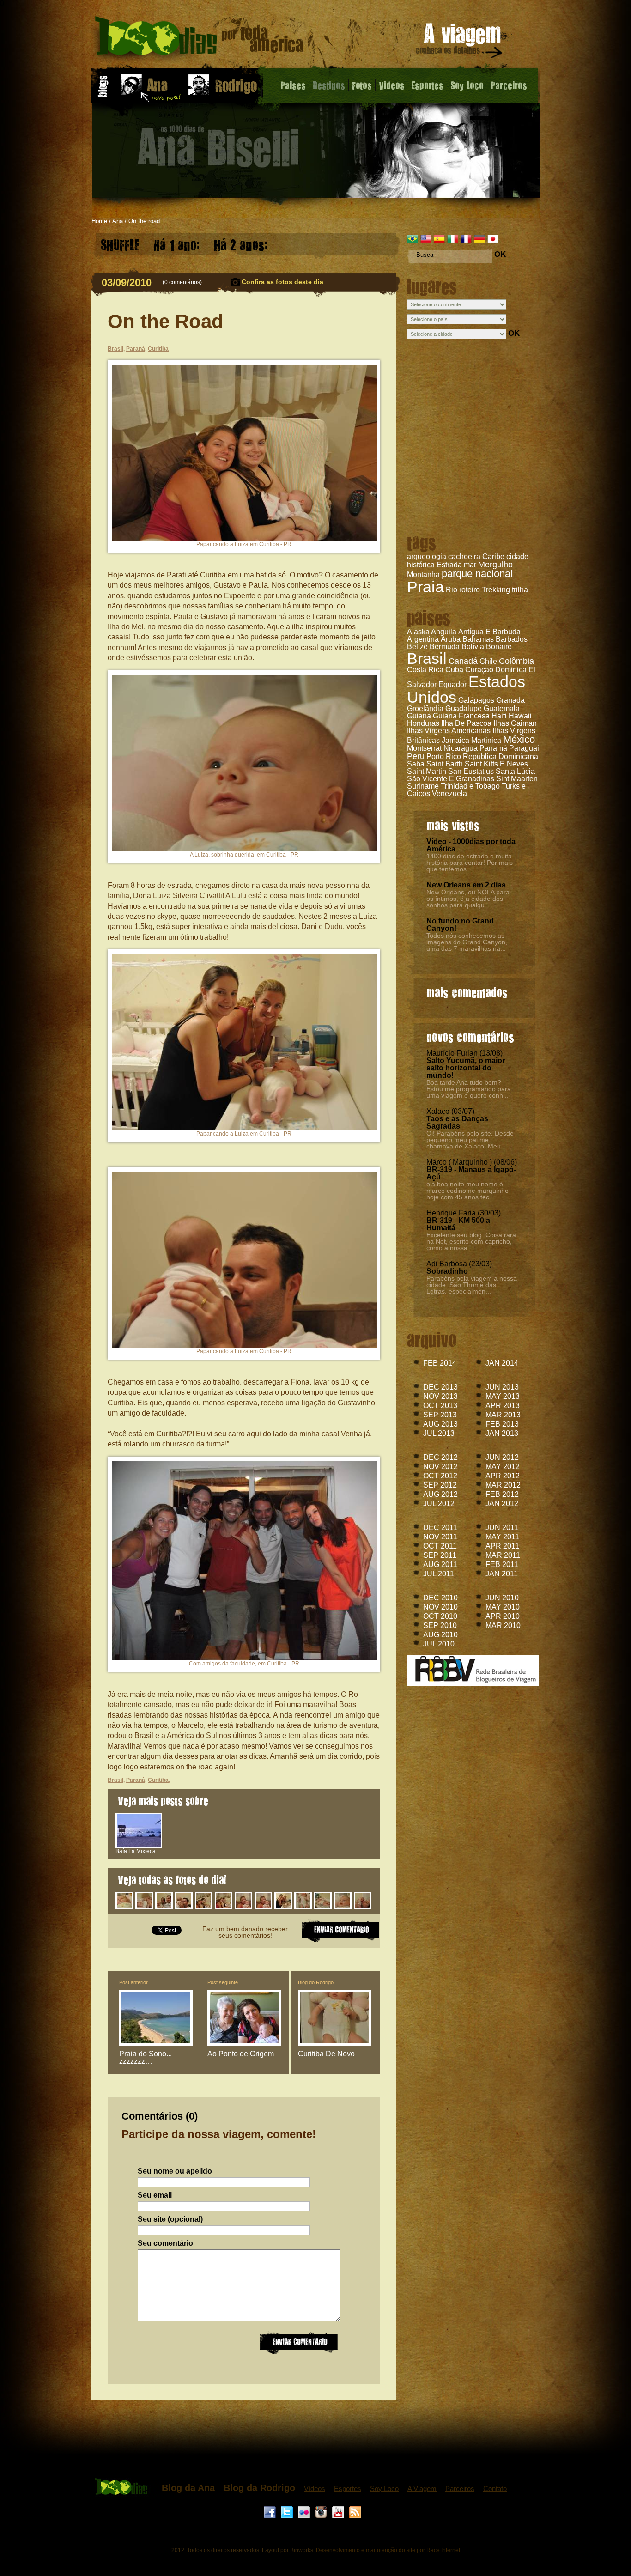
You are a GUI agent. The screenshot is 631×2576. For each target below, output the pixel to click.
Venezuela (449, 793)
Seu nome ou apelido (175, 2171)
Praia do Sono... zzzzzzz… (146, 2057)
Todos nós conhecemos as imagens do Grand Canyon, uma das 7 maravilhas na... (467, 942)
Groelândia (425, 708)
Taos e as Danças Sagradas (457, 1122)
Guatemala (502, 708)
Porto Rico (444, 756)
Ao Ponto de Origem (241, 2054)
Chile (488, 661)
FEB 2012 (502, 1494)
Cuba (454, 670)
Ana (118, 221)
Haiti (499, 716)
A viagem (460, 42)
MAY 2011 (502, 1537)
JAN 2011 (502, 1574)
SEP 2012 (440, 1485)
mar (470, 565)
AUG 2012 (440, 1494)
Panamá (493, 748)
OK (500, 254)
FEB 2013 (502, 1424)
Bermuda (445, 647)
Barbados (512, 639)
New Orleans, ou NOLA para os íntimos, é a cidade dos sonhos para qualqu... (468, 899)
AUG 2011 (440, 1564)
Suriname (423, 786)
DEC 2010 (440, 1598)
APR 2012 (503, 1476)
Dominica (511, 670)
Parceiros (509, 85)
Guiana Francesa (461, 716)
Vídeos (315, 2488)
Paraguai (524, 748)
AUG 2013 (440, 1424)
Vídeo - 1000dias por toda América (471, 845)
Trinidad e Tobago (470, 786)
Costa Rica (425, 670)
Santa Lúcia (515, 771)
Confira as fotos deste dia (282, 282)
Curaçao (479, 670)
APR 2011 (502, 1546)
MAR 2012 (503, 1485)
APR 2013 (503, 1406)
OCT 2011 (440, 1546)
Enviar (299, 2342)
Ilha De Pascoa (466, 723)
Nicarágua (461, 748)
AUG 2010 (440, 1635)
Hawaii (520, 716)
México (519, 739)
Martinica (486, 740)
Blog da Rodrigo (259, 2488)
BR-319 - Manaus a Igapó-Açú (471, 1173)
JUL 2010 (439, 1644)
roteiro (470, 590)
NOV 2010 (440, 1607)
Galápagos (476, 700)
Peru (416, 756)
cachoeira (464, 556)
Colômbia (516, 661)
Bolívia (473, 647)
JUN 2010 (502, 1598)
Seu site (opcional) (170, 2219)
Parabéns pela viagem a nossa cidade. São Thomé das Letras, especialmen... (472, 1285)
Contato (495, 2488)
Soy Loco (467, 85)
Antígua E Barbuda (489, 632)
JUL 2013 (439, 1433)
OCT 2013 (440, 1406)
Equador (452, 684)
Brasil (427, 658)
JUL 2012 (439, 1504)
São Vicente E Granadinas (451, 779)
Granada (510, 700)
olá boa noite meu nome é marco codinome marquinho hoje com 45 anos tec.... (467, 1191)
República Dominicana (501, 756)
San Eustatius (471, 771)
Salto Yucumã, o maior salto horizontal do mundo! (466, 1068)
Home (99, 221)
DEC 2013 (440, 1387)
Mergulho (495, 565)
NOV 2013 (440, 1396)
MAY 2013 (503, 1396)
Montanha (423, 574)
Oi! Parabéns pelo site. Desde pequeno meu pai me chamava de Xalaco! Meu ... (470, 1140)
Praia (425, 587)
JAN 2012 (502, 1504)
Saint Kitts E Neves (496, 764)
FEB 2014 (440, 1363)
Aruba (451, 639)
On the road (144, 221)
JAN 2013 (502, 1433)
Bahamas (478, 639)
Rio (452, 590)
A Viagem (422, 2488)
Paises (293, 85)
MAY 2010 (503, 1607)
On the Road (166, 321)
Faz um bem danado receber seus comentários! (245, 1932)
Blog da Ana (188, 2488)
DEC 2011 (440, 1528)
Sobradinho (447, 1271)
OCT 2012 (440, 1476)
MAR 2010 (503, 1625)
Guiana (419, 716)
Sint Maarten (517, 779)
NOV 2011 (440, 1537)
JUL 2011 (439, 1574)
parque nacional (477, 574)
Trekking (496, 590)
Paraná (136, 349)
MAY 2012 (503, 1467)
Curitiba (158, 349)
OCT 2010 (440, 1616)
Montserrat (424, 748)
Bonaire (499, 647)
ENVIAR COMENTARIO (340, 1930)
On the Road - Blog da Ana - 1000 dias (199, 39)
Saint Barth (445, 764)
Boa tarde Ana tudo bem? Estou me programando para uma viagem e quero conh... (469, 1089)
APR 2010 (503, 1616)
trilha (520, 590)
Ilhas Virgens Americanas (449, 731)
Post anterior (133, 1982)
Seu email (155, 2195)
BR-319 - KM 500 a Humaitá (458, 1224)
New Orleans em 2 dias (466, 885)
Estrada (449, 565)
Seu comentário (165, 2243)
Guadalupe (464, 708)
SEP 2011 (440, 1555)
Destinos (329, 85)
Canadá (463, 661)
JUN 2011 (502, 1528)
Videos (392, 85)
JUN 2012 (502, 1457)
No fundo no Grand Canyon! (460, 925)
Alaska (418, 632)
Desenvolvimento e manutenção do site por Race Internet (388, 2550)
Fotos (362, 85)
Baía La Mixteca (136, 1851)
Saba (416, 764)
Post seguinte (223, 1982)
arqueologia (427, 556)
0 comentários (182, 282)
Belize (417, 647)
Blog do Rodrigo (316, 1982)
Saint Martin (427, 771)
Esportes (428, 85)
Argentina (423, 639)
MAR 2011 (503, 1555)
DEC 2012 (440, 1457)
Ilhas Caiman (515, 723)
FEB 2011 (502, 1564)
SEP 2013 (440, 1415)
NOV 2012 (440, 1467)
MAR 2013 (503, 1415)
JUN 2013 (502, 1387)
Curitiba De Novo (326, 2054)
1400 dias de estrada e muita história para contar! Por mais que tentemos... (470, 863)
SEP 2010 (440, 1625)
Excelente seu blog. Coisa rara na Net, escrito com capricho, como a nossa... (471, 1241)
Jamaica (455, 740)
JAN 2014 (502, 1363)
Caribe (493, 556)
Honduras (423, 723)
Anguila (444, 632)
